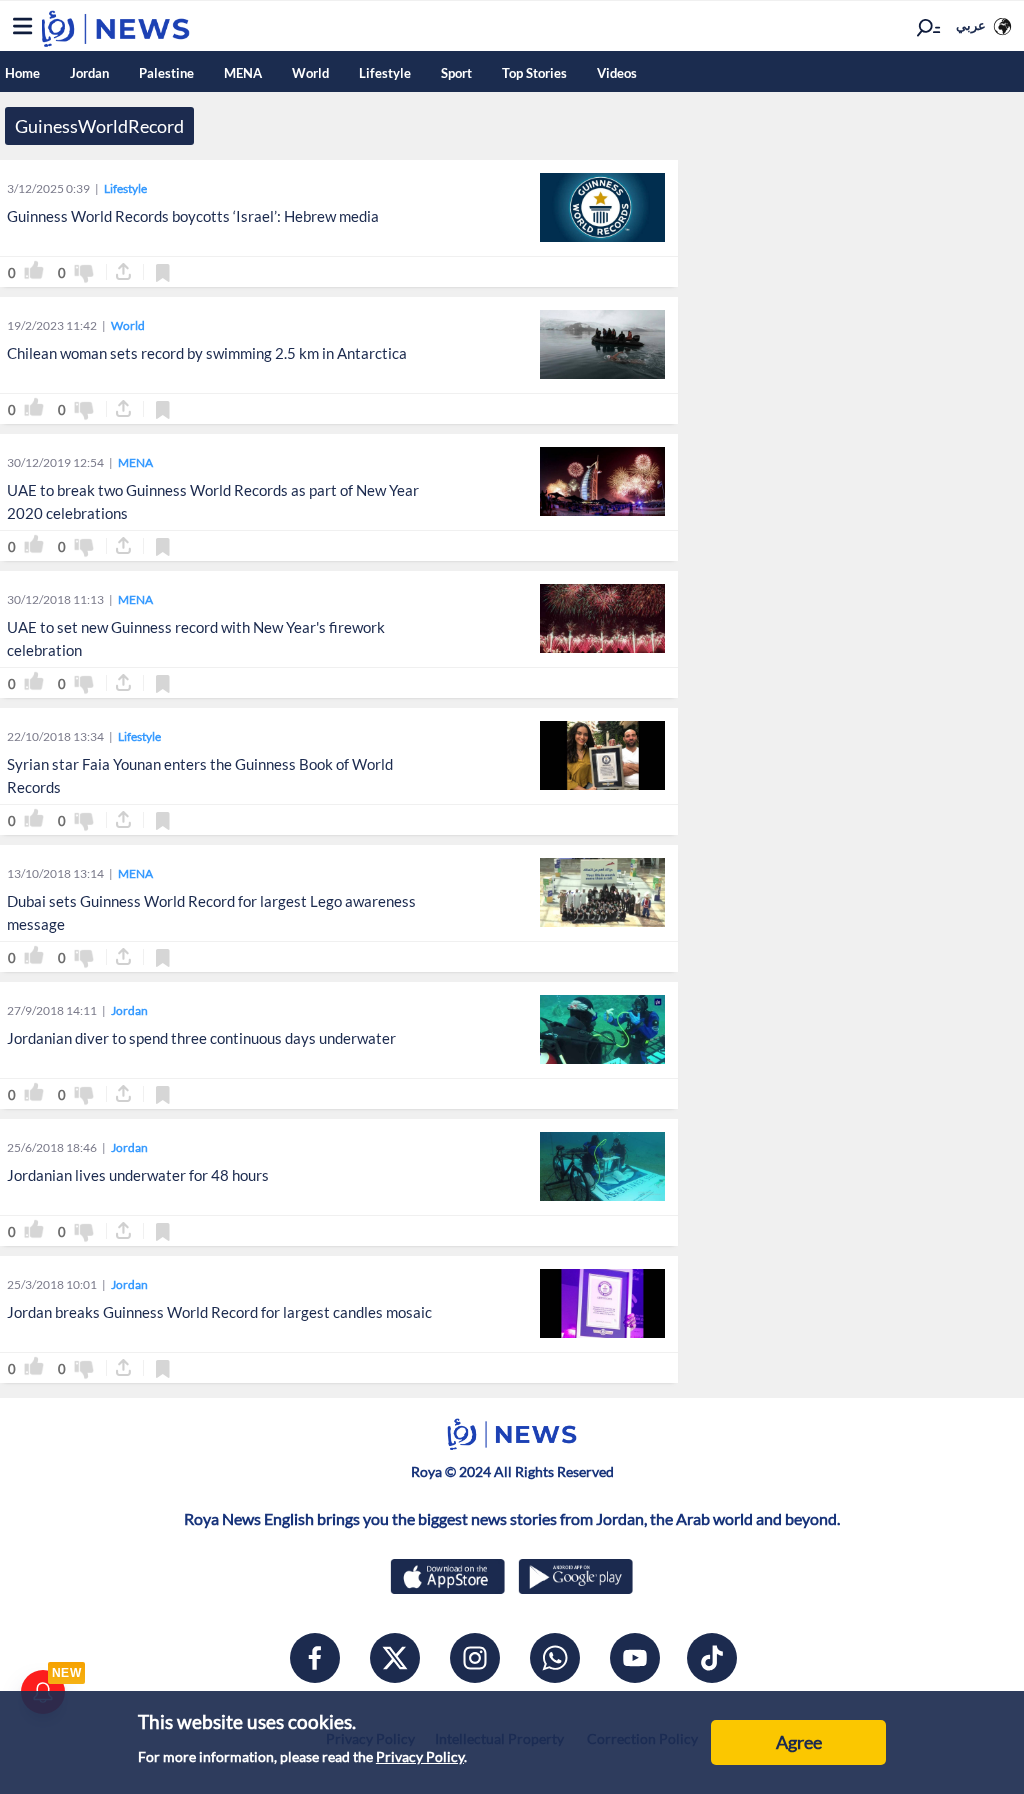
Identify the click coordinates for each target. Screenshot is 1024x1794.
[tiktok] (712, 1658)
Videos (617, 73)
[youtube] (635, 1658)
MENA (243, 73)
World (310, 73)
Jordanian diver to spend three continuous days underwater (201, 1038)
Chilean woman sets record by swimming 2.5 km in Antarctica (207, 353)
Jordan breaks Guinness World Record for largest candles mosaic (219, 1312)
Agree (799, 1742)
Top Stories (534, 73)
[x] (395, 1658)
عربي (971, 25)
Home (22, 73)
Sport (456, 73)
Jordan (89, 73)
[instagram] (475, 1658)
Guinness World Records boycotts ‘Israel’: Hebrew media (193, 216)
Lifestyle (385, 73)
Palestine (166, 73)
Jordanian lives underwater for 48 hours (138, 1175)
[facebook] (315, 1658)
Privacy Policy (420, 1756)
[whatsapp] (555, 1658)
